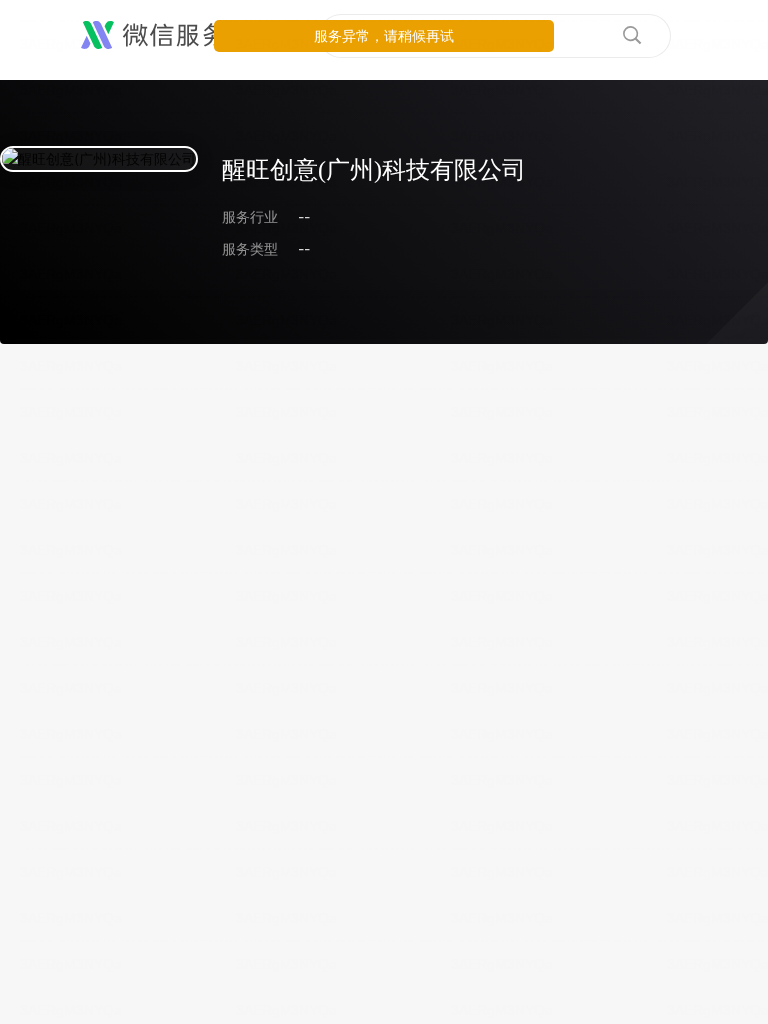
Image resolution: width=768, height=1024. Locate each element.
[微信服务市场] (179, 36)
